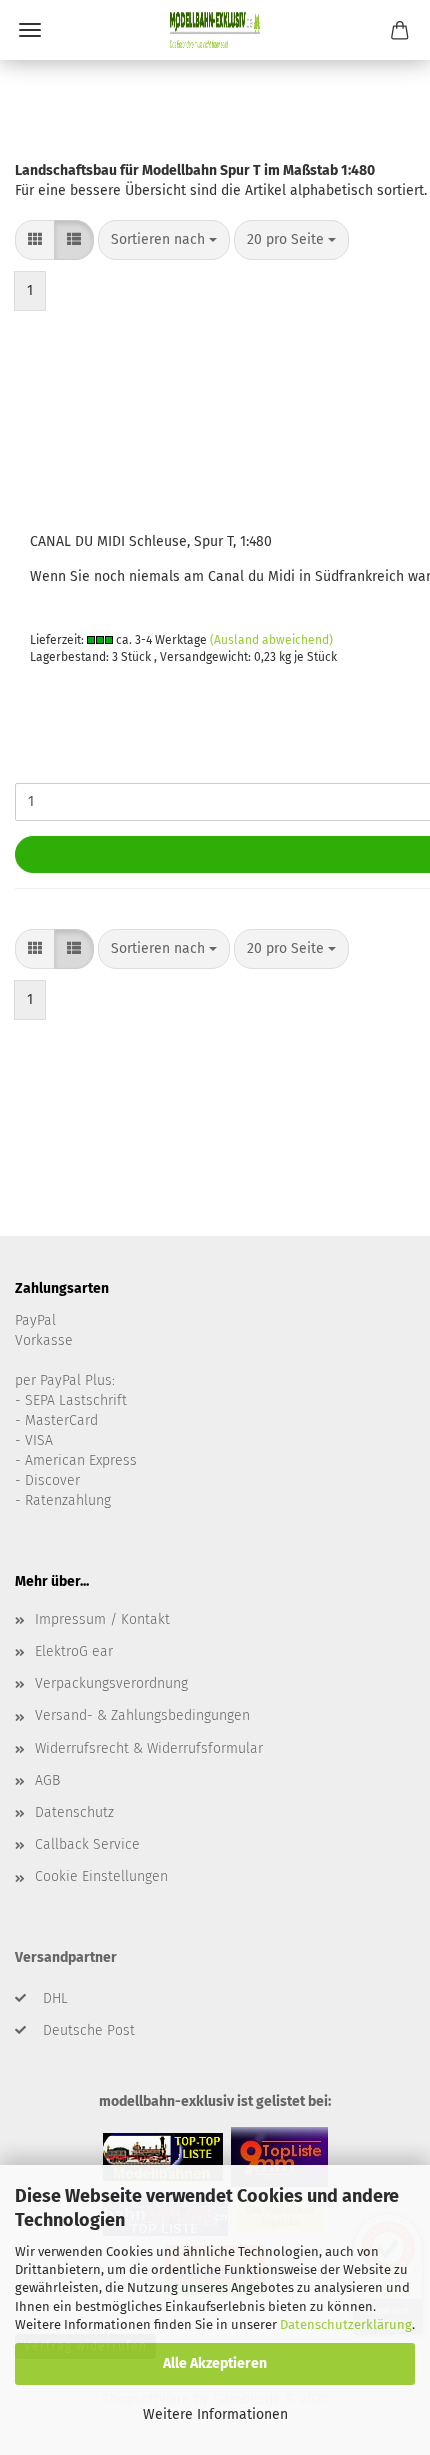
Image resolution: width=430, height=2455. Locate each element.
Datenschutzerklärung (346, 2324)
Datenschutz (74, 1812)
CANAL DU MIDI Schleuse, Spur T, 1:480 (151, 541)
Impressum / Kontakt (102, 1619)
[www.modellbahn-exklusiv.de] (215, 30)
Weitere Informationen (215, 2414)
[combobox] (164, 240)
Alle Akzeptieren (215, 2363)
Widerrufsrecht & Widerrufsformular (149, 1748)
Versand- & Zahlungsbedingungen (142, 1715)
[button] (35, 240)
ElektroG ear (74, 1651)
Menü (30, 30)
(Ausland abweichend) (271, 640)
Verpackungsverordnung (111, 1683)
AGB (47, 1780)
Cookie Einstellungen (101, 1876)
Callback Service (87, 1844)
